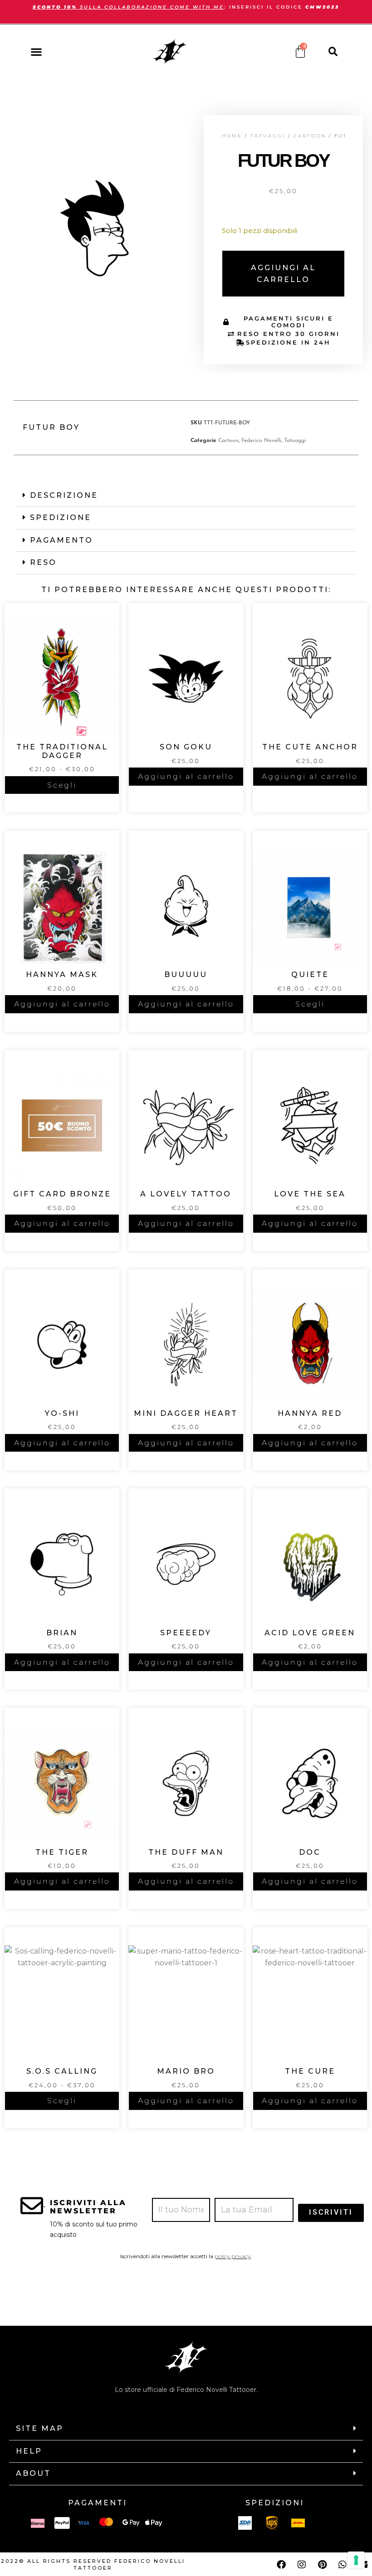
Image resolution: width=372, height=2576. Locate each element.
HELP (29, 2451)
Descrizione (64, 495)
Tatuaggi (268, 136)
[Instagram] (302, 2565)
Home (232, 136)
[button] (36, 51)
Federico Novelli (261, 441)
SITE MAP (40, 2428)
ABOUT (33, 2473)
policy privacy (233, 2256)
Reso (43, 562)
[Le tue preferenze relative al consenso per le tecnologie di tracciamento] (356, 2560)
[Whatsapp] (343, 2565)
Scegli (62, 785)
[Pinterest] (322, 2565)
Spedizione (61, 518)
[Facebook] (281, 2565)
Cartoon (310, 136)
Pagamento (61, 540)
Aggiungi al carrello (283, 274)
